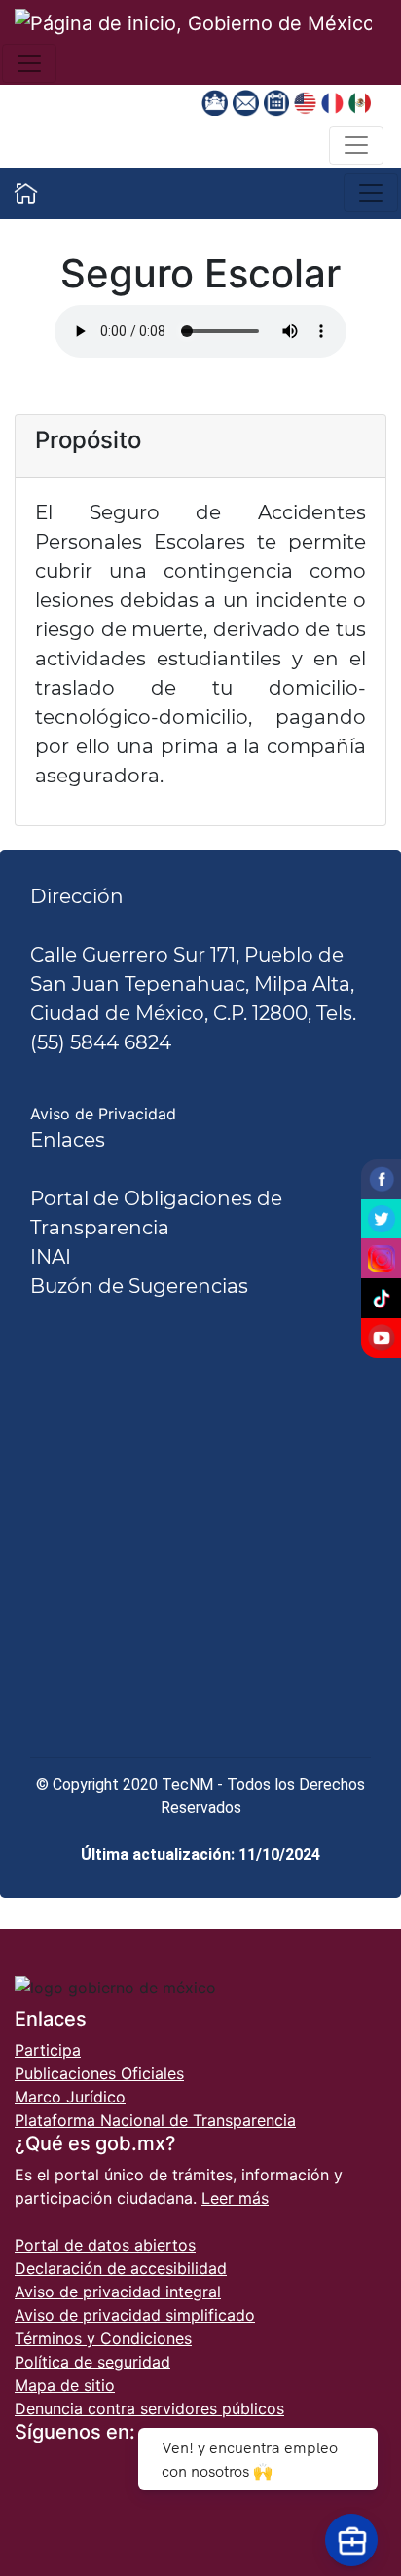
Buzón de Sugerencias (139, 1286)
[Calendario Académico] (279, 101)
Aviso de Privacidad (103, 1114)
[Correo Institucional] (248, 101)
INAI (51, 1257)
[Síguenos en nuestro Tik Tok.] (381, 1298)
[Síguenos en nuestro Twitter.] (381, 1219)
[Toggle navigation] (29, 63)
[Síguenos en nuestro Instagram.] (381, 1258)
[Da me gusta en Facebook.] (381, 1179)
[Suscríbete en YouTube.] (381, 1338)
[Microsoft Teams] (217, 101)
